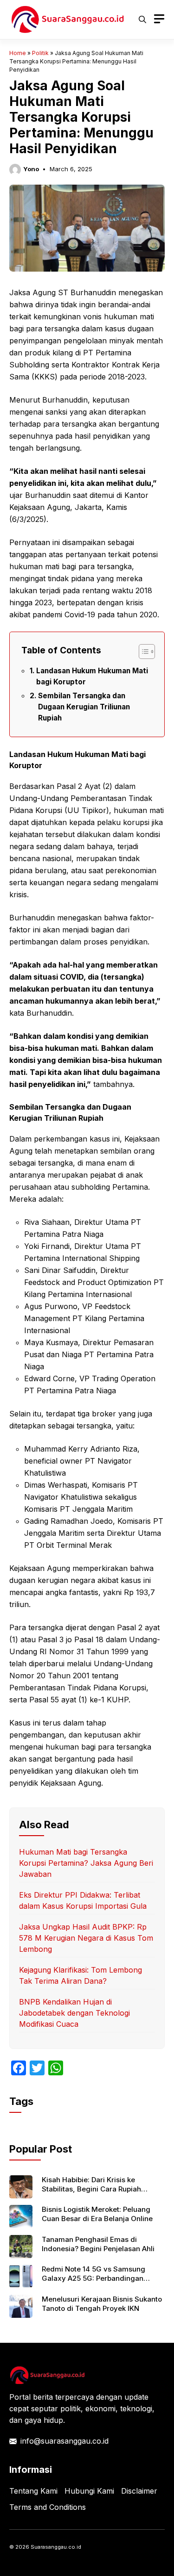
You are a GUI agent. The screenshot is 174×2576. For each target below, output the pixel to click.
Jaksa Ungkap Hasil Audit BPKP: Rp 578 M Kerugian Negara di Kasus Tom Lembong (86, 1938)
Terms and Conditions (48, 2507)
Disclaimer (139, 2491)
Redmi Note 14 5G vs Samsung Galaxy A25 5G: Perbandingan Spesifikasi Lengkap (93, 2278)
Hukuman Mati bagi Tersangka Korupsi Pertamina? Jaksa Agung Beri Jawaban (86, 1863)
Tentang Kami (33, 2491)
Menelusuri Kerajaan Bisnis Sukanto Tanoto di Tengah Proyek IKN (102, 2304)
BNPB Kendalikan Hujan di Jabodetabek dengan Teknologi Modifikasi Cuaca (74, 2013)
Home (18, 53)
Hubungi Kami (89, 2491)
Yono (31, 169)
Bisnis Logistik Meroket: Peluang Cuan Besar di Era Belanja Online (97, 2214)
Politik (40, 53)
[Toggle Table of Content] (142, 652)
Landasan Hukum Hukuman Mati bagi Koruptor (92, 676)
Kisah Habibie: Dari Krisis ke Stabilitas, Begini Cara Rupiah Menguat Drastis (91, 2189)
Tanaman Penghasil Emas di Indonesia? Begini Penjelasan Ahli (98, 2244)
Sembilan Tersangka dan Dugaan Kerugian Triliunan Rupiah (84, 707)
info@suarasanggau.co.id (64, 2441)
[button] (142, 19)
